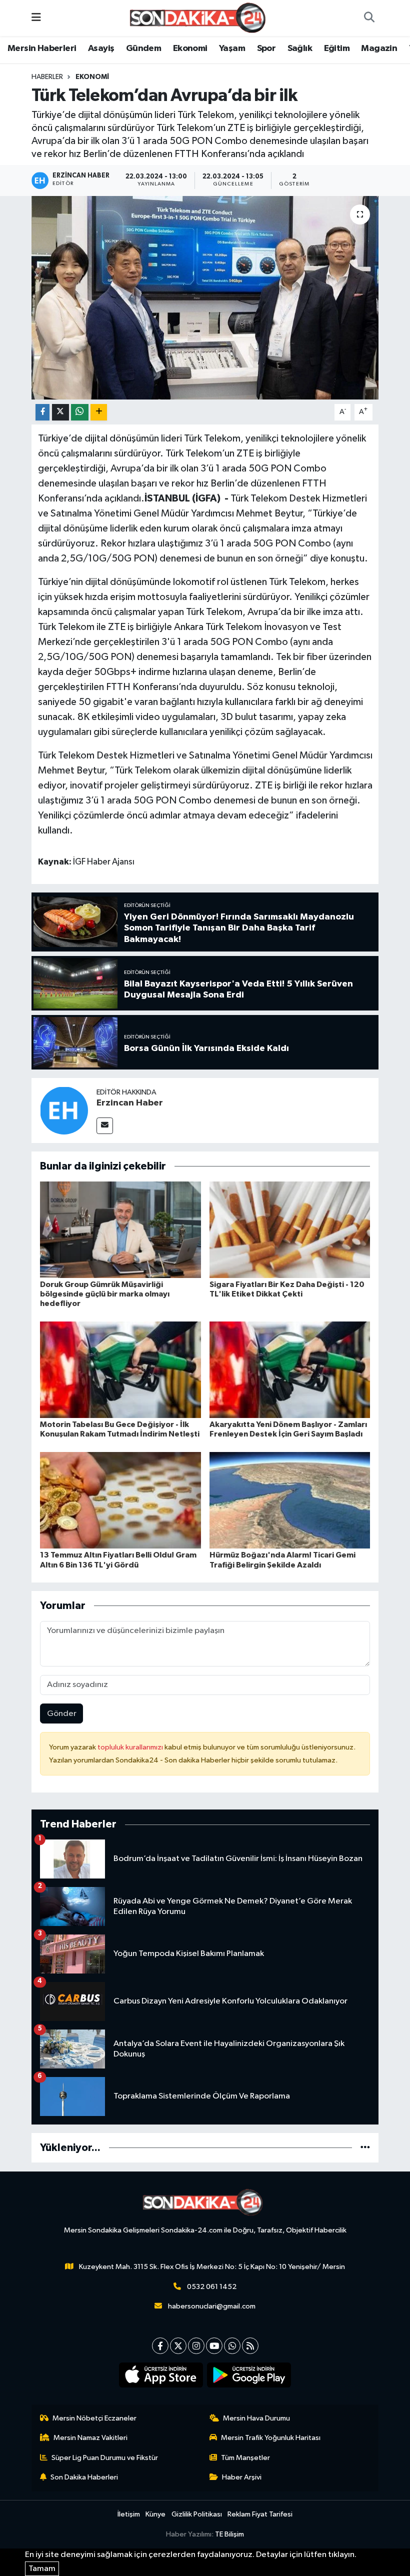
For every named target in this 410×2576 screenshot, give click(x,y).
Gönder (62, 1714)
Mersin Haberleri (42, 48)
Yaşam (232, 48)
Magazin (379, 48)
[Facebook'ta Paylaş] (42, 412)
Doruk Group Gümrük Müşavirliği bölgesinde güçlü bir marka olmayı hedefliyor (105, 1294)
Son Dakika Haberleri (84, 2477)
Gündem (143, 48)
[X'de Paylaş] (60, 412)
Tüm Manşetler (245, 2458)
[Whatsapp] (232, 2346)
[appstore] (161, 2375)
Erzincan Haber (130, 1103)
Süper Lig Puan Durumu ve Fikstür (105, 2458)
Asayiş (101, 48)
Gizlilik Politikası (197, 2514)
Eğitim (337, 48)
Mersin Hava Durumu (256, 2418)
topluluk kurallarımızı (131, 1747)
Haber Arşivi (242, 2477)
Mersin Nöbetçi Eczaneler (94, 2418)
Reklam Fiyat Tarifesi (260, 2514)
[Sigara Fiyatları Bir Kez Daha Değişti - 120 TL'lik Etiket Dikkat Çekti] (290, 1229)
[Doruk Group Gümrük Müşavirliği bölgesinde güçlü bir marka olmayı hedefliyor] (120, 1229)
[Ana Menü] (36, 18)
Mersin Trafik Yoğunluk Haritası (271, 2438)
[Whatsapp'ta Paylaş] (80, 412)
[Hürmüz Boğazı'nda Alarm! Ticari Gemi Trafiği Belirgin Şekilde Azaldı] (290, 1500)
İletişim (129, 2514)
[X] (178, 2346)
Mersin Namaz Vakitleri (90, 2438)
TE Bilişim (229, 2534)
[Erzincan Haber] (64, 1110)
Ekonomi (190, 48)
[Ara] (369, 18)
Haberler (47, 77)
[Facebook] (160, 2346)
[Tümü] (365, 2148)
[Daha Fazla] (99, 412)
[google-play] (249, 2375)
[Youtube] (214, 2346)
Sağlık (300, 48)
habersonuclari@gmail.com (212, 2306)
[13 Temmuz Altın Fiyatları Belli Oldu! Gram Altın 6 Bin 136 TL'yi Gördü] (120, 1500)
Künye (155, 2514)
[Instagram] (196, 2346)
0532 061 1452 (212, 2287)
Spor (266, 48)
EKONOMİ (92, 77)
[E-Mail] (105, 1126)
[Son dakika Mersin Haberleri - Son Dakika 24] (200, 18)
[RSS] (250, 2346)
